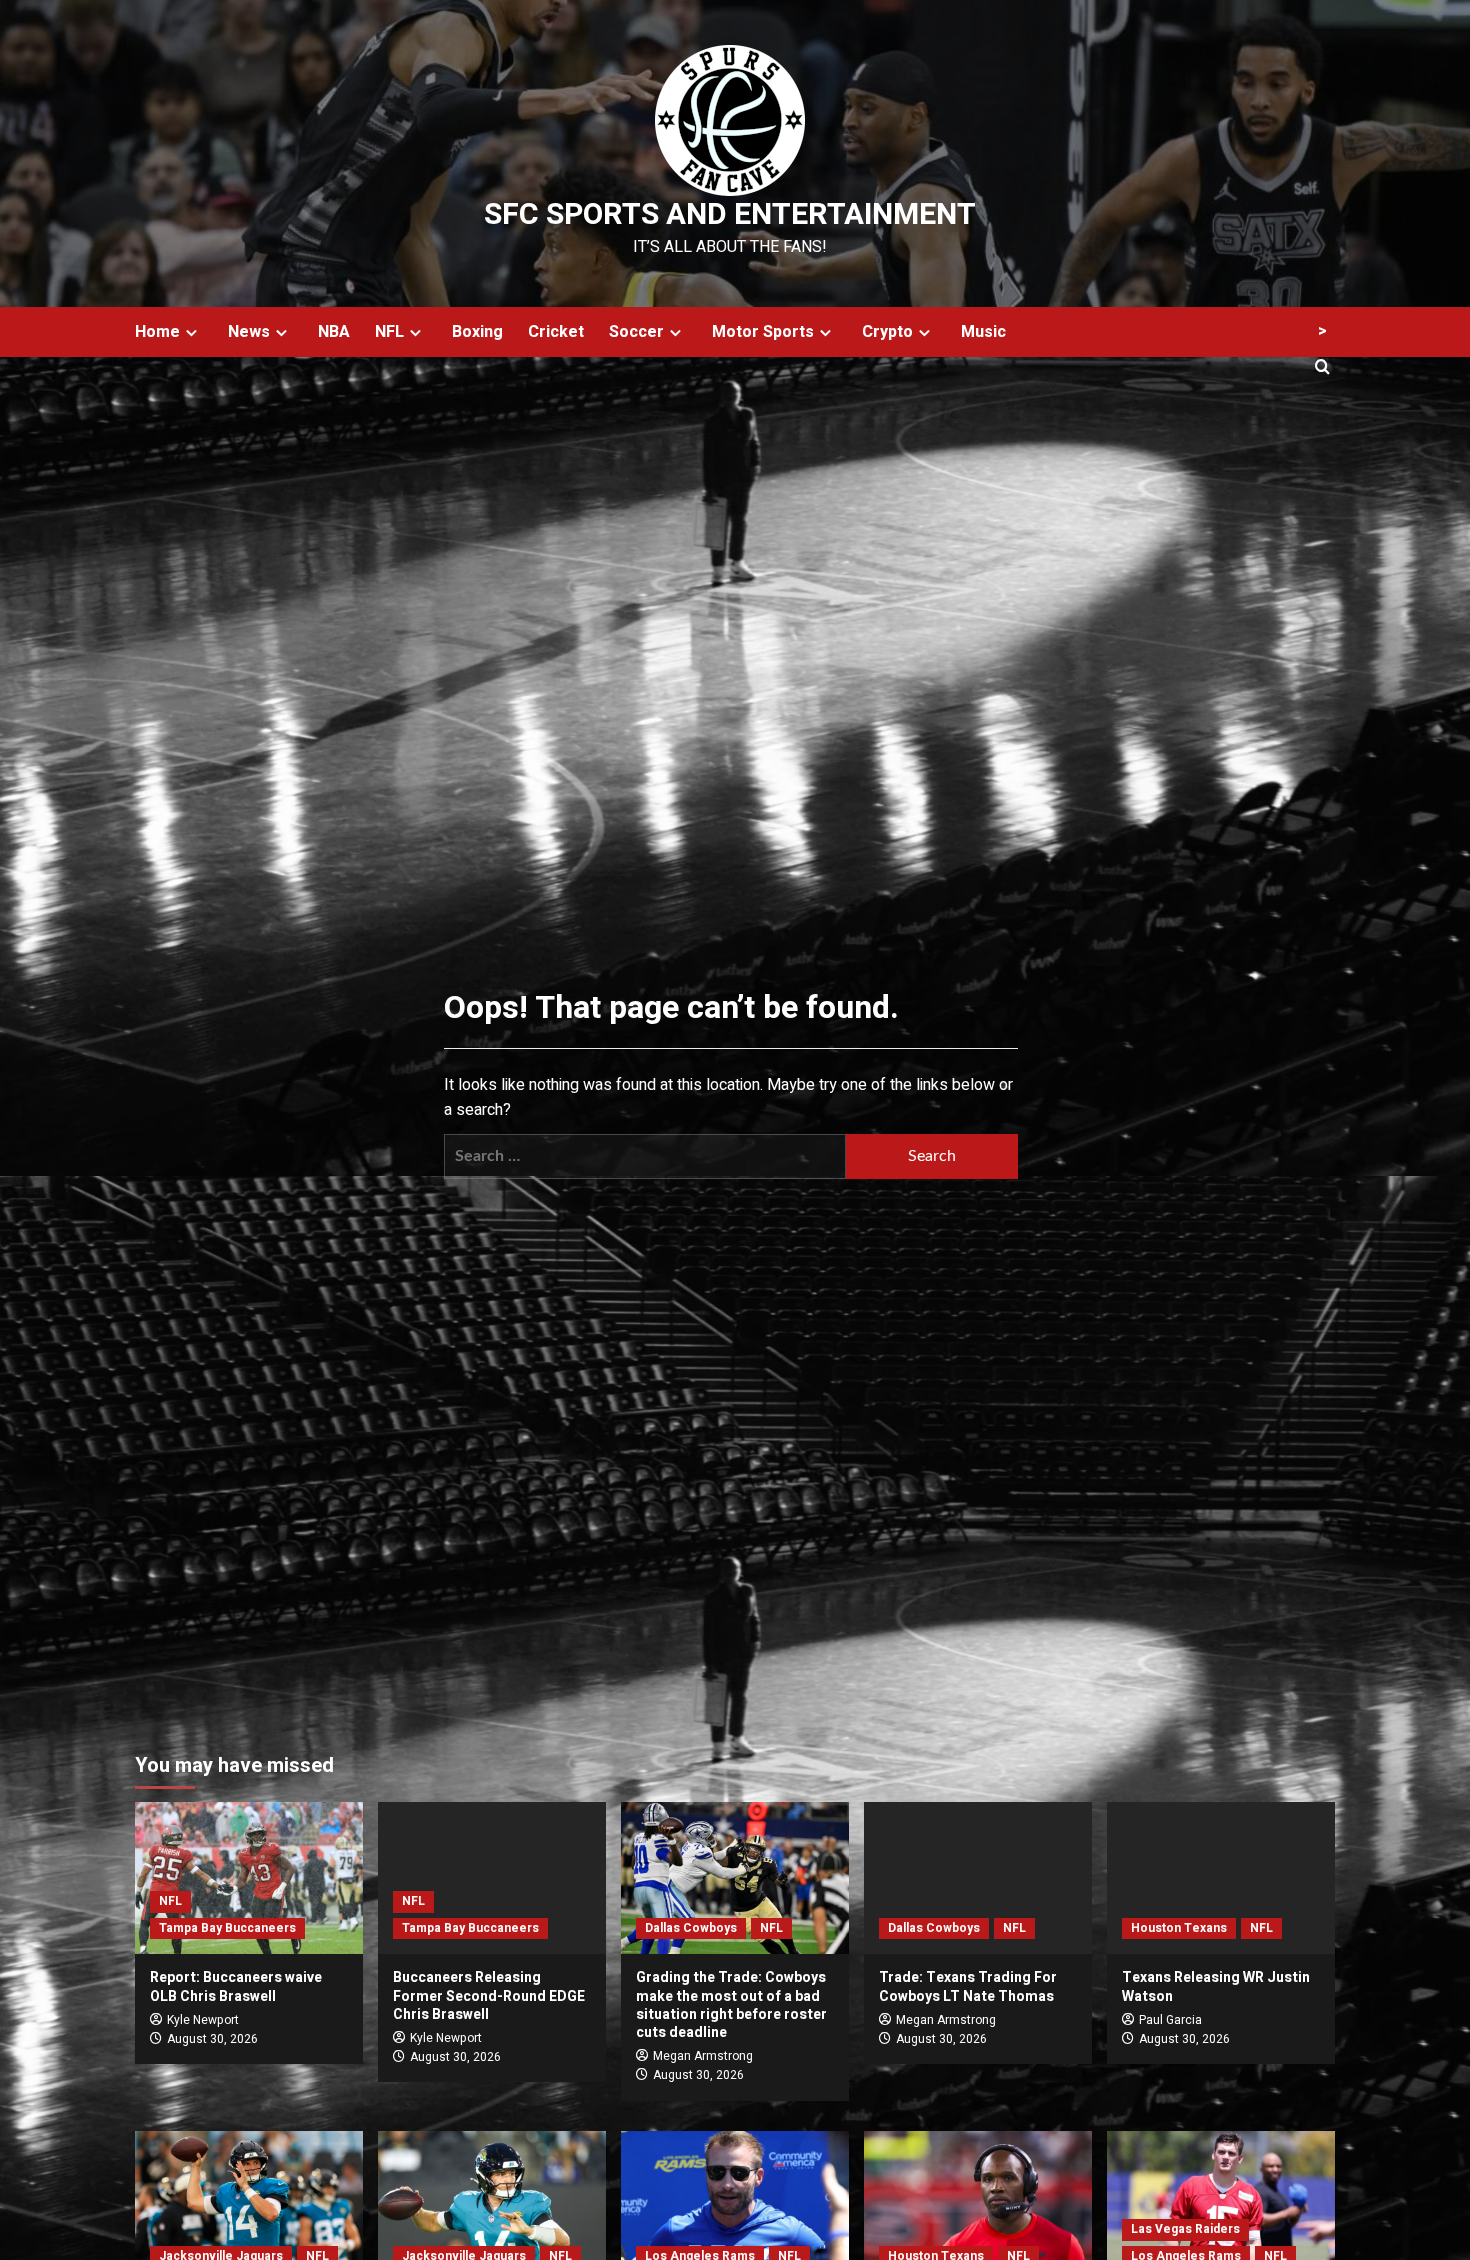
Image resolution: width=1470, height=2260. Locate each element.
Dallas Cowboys (691, 1928)
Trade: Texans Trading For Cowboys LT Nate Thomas (968, 1986)
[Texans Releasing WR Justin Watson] (1221, 1878)
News (249, 332)
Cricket (556, 332)
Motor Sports (763, 332)
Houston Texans (1179, 1928)
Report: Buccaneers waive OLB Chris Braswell (236, 1986)
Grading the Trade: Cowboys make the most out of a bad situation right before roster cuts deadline (731, 2005)
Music (983, 332)
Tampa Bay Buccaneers (227, 1928)
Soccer (636, 332)
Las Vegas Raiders (1185, 2229)
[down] (191, 332)
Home (157, 332)
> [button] (1322, 331)
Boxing (477, 332)
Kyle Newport (203, 2020)
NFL (389, 332)
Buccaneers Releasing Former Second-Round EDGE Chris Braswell (489, 1995)
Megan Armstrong (703, 2056)
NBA (334, 332)
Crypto (887, 332)
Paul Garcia (1170, 2020)
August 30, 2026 (212, 2039)
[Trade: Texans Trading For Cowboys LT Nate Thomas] (978, 1878)
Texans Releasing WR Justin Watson (1216, 1986)
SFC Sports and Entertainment (730, 215)
